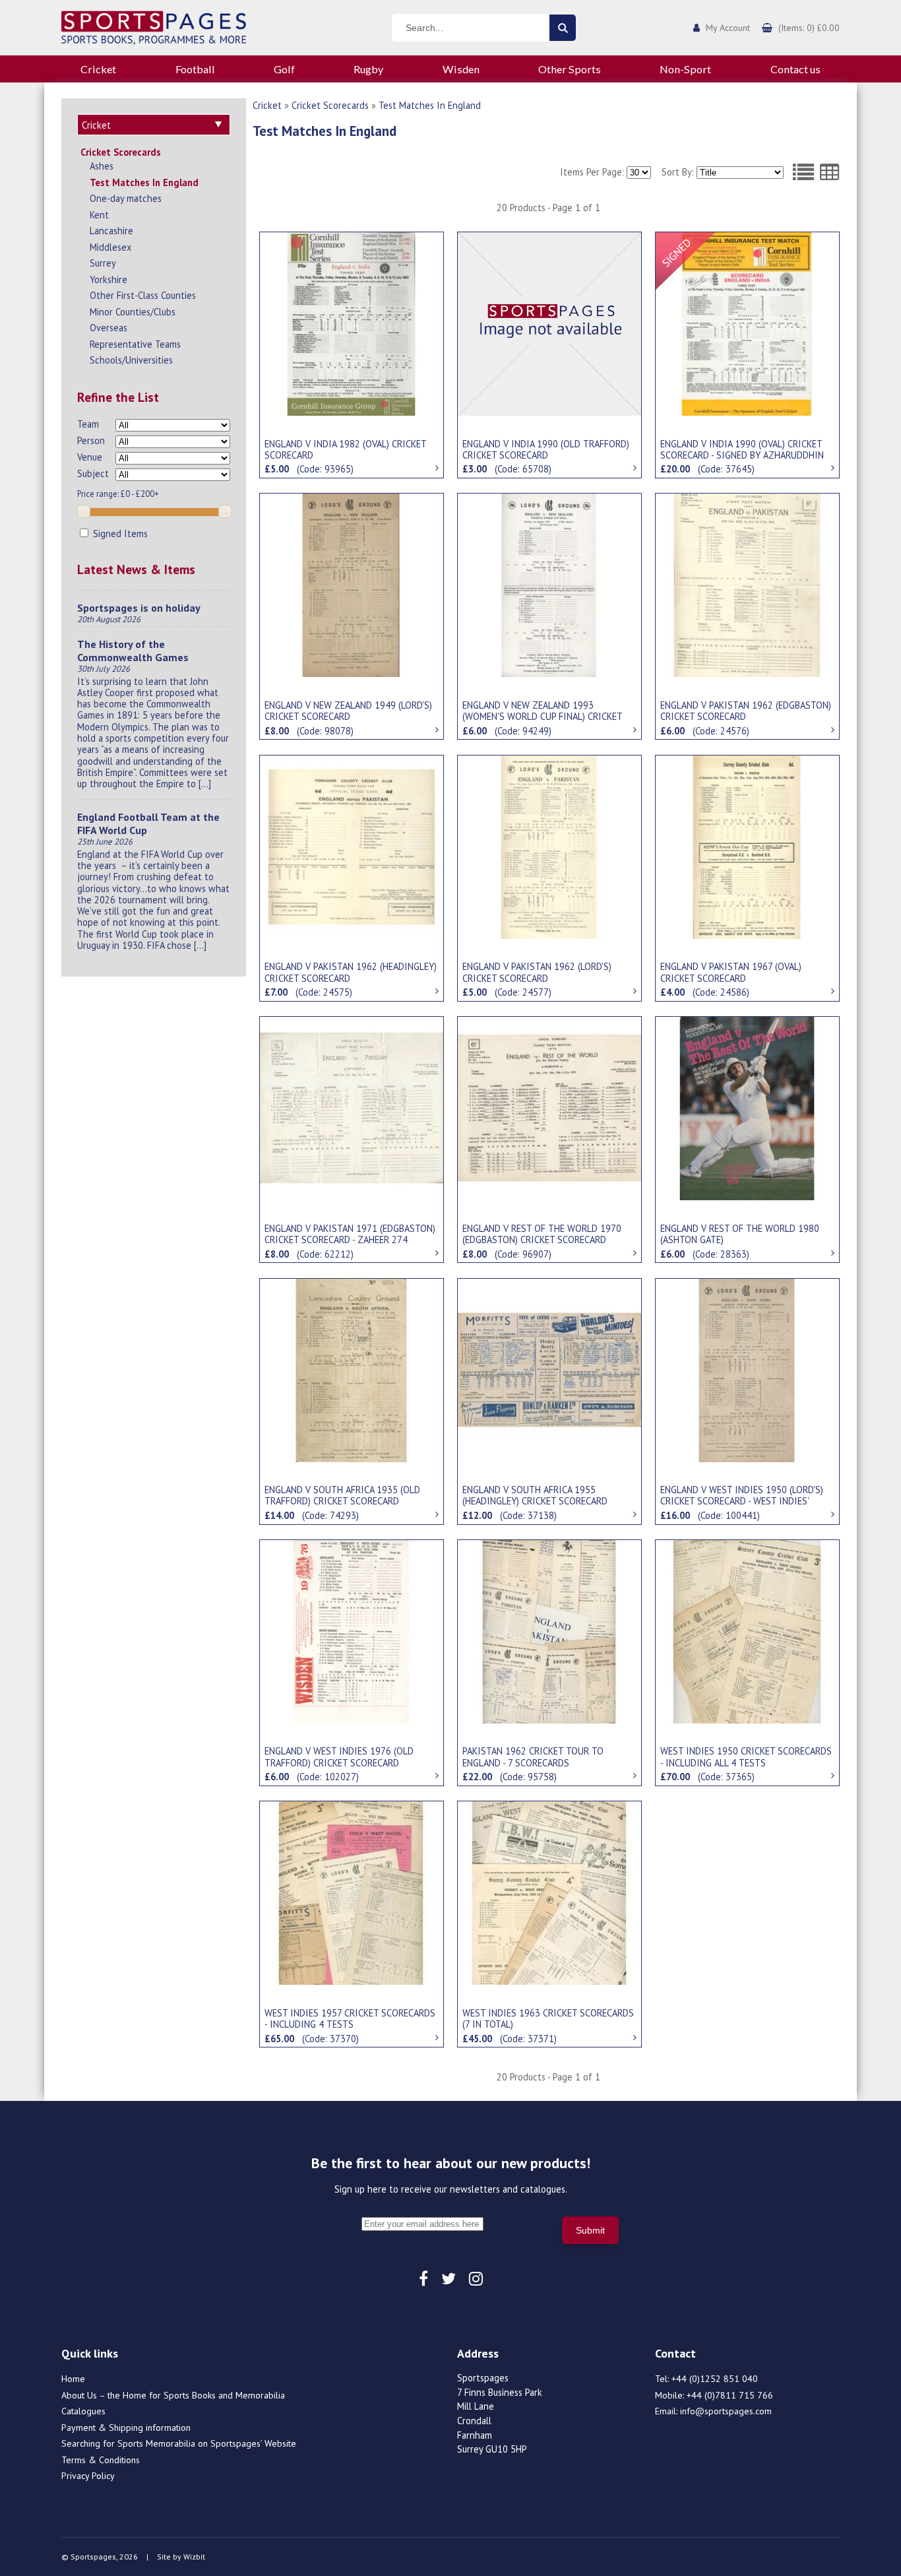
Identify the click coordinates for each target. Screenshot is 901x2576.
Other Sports (570, 69)
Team (88, 424)
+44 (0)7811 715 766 (730, 2395)
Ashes (102, 166)
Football (195, 69)
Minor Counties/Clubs (133, 312)
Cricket (98, 69)
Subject (93, 473)
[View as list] (803, 172)
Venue (90, 457)
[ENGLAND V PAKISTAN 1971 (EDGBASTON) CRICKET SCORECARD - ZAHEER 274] (352, 1107)
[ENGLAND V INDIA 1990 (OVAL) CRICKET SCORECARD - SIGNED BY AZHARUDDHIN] (747, 323)
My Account (728, 28)
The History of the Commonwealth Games (133, 651)
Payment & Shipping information (126, 2428)
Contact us (795, 69)
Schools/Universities (131, 360)
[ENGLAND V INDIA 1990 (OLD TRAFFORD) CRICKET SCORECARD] (549, 323)
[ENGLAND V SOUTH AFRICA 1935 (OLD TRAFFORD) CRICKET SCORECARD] (352, 1369)
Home (73, 2379)
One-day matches (126, 198)
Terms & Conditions (101, 2460)
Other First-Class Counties (143, 295)
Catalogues (83, 2411)
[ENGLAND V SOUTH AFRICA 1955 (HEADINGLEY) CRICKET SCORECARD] (549, 1369)
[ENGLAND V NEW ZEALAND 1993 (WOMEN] (549, 584)
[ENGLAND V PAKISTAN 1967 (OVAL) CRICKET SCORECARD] (747, 846)
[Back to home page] (154, 26)
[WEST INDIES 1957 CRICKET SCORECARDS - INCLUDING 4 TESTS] (352, 1892)
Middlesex (110, 247)
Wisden (461, 69)
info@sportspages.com (726, 2411)
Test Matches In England (144, 182)
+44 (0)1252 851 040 (715, 2379)
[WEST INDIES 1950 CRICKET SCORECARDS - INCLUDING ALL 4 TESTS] (747, 1630)
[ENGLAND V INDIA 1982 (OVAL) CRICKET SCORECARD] (352, 323)
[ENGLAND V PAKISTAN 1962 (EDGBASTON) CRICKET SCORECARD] (747, 584)
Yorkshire (109, 279)
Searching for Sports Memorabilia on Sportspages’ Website (179, 2443)
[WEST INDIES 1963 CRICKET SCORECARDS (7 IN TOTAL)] (549, 1892)
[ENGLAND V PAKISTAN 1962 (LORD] (549, 846)
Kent (99, 215)
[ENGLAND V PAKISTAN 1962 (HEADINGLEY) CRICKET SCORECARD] (352, 846)
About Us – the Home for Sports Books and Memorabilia (173, 2395)
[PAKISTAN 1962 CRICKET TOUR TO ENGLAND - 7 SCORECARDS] (549, 1630)
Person (91, 440)
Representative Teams (135, 344)
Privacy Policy (88, 2476)
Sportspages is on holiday (139, 608)
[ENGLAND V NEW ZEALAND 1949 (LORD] (352, 584)
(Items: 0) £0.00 (809, 28)
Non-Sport (685, 69)
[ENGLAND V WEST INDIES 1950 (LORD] (747, 1369)
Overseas (109, 328)
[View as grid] (830, 172)
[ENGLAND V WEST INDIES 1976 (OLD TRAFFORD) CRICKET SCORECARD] (352, 1630)
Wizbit (194, 2557)
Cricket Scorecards (121, 152)
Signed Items (119, 533)
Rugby (368, 69)
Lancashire (111, 231)
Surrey (103, 263)
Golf (284, 69)
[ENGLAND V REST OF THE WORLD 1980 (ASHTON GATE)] (747, 1107)
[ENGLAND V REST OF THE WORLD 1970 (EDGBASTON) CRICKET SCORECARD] (549, 1107)
